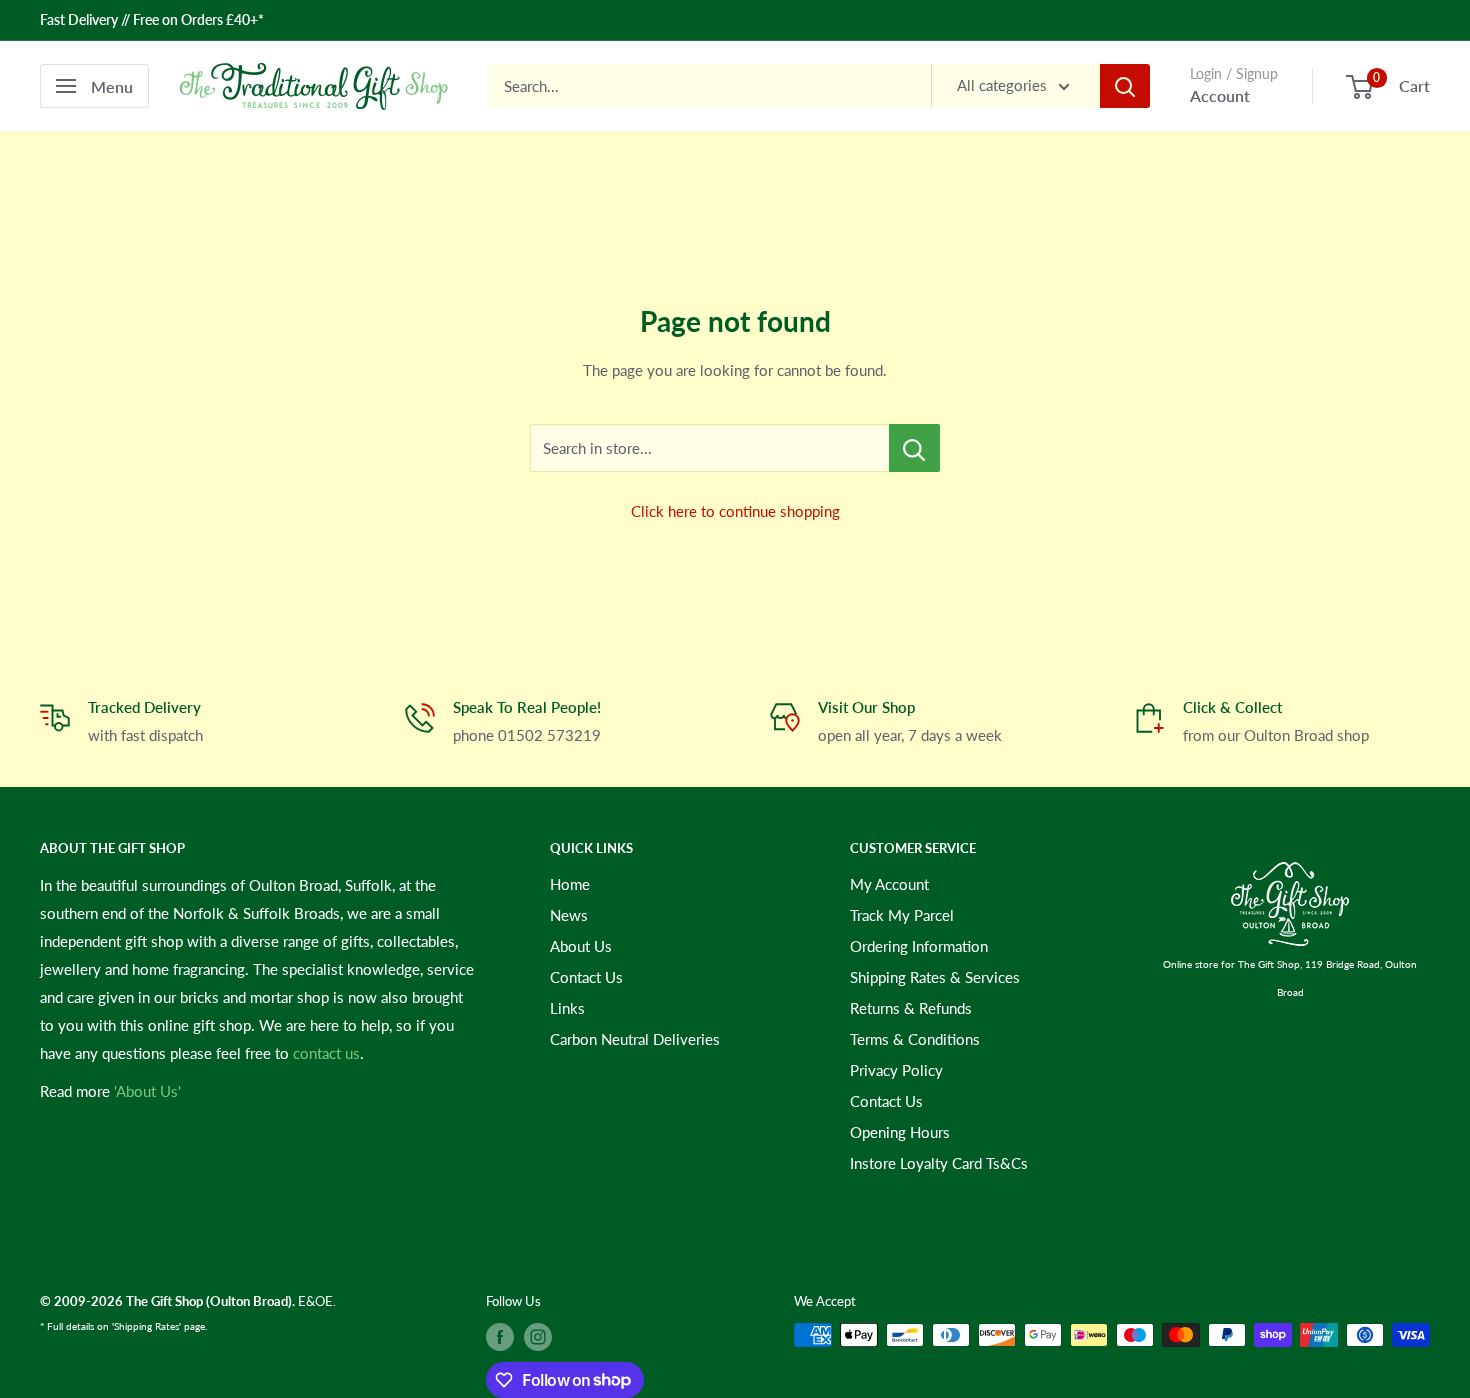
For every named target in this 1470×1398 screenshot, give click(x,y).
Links (567, 1008)
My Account (889, 884)
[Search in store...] (914, 448)
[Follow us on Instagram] (538, 1337)
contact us (326, 1053)
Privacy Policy (896, 1070)
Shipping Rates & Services (935, 977)
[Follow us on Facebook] (500, 1337)
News (569, 915)
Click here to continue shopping (735, 511)
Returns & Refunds (911, 1008)
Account (1220, 95)
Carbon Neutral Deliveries (635, 1039)
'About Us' (147, 1091)
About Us (581, 946)
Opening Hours (900, 1132)
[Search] (1125, 86)
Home (570, 884)
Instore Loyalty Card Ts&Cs (939, 1163)
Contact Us (586, 977)
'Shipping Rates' (146, 1326)
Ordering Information (919, 946)
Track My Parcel (902, 915)
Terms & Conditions (915, 1039)
